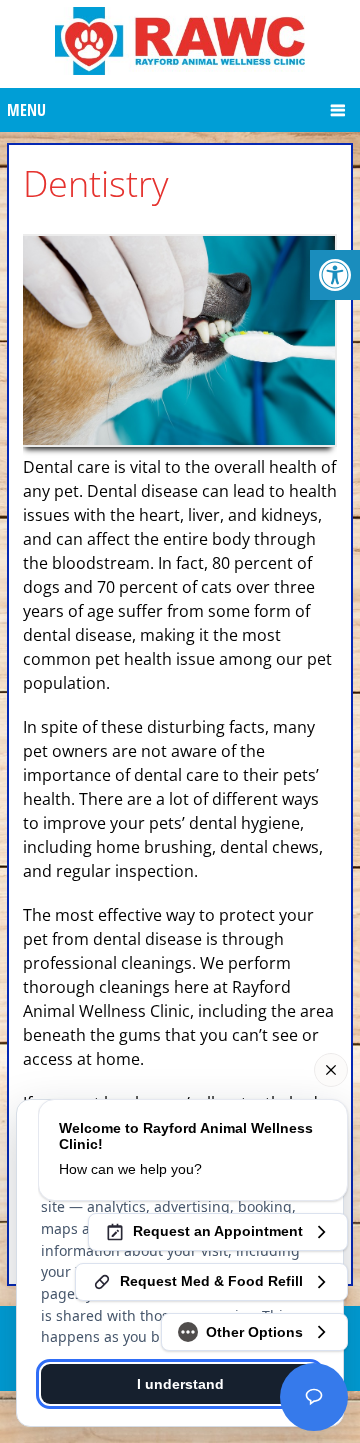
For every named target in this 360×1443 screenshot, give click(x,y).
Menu (26, 110)
